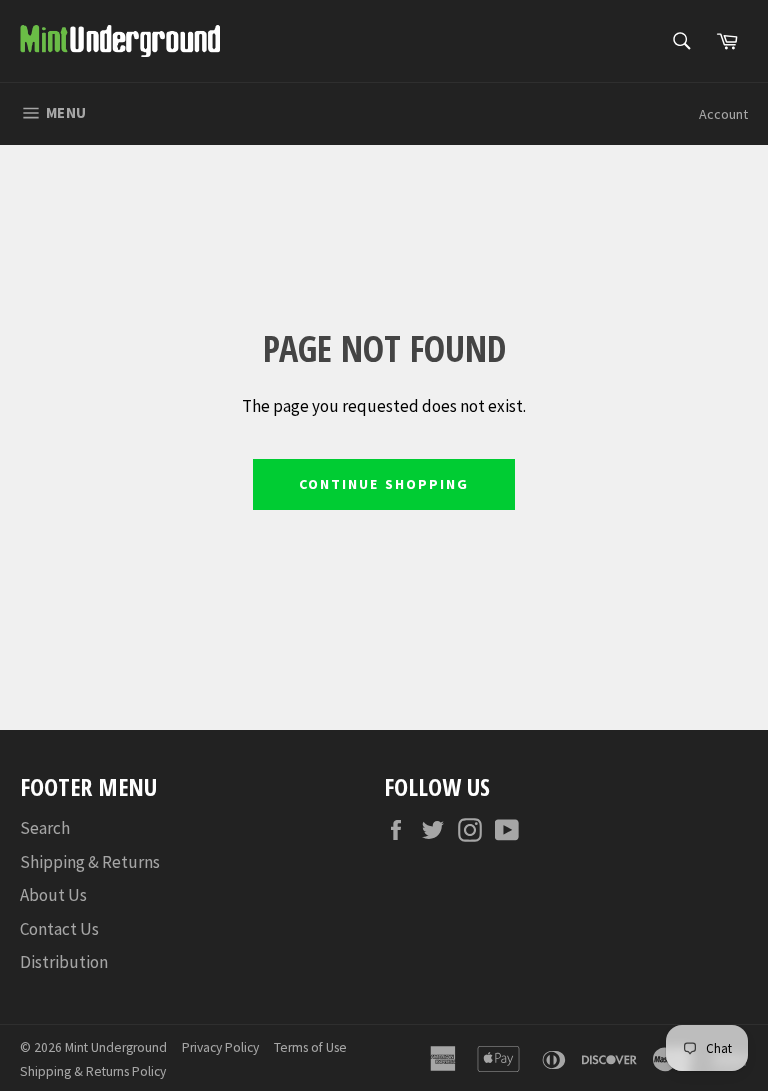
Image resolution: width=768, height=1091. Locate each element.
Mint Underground (116, 1047)
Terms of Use (310, 1047)
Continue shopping (384, 484)
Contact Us (59, 929)
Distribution (64, 962)
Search (45, 828)
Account (723, 114)
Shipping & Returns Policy (93, 1071)
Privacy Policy (220, 1047)
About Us (53, 895)
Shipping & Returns (90, 862)
